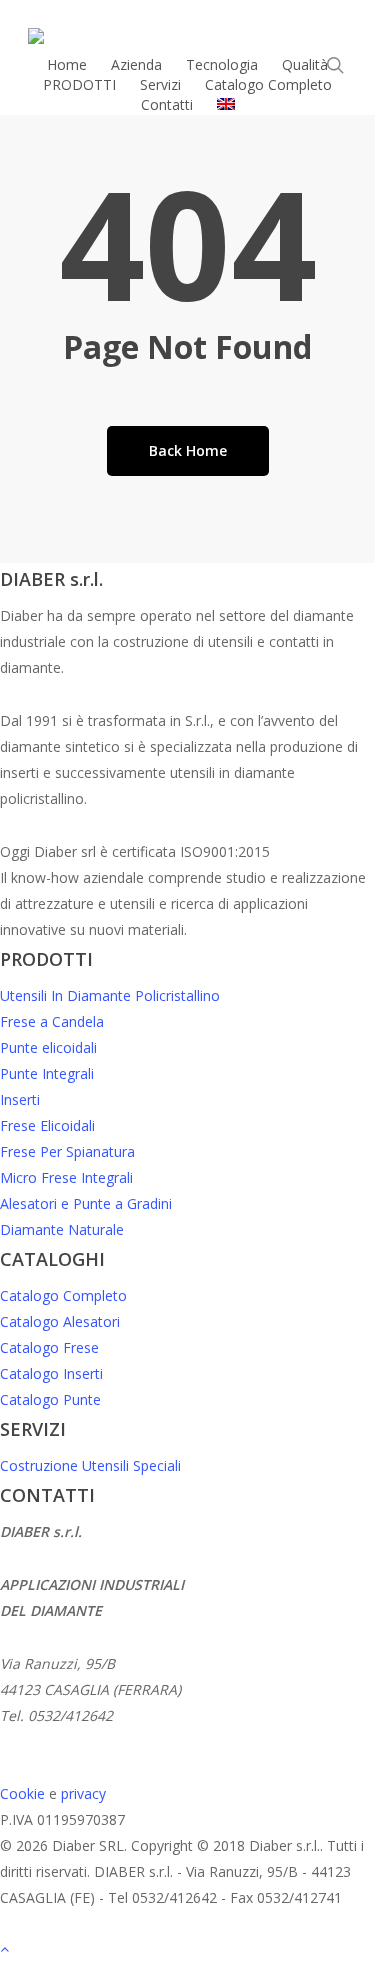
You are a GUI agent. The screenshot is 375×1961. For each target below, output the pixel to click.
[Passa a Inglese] (226, 105)
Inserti (20, 1099)
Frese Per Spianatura (67, 1151)
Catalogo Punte (50, 1399)
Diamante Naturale (62, 1229)
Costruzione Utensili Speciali (90, 1465)
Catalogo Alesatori (60, 1321)
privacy (83, 1793)
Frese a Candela (52, 1021)
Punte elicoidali (48, 1047)
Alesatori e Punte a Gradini (86, 1203)
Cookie (22, 1793)
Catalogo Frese (49, 1347)
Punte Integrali (47, 1073)
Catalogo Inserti (51, 1373)
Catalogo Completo (63, 1295)
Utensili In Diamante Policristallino (110, 995)
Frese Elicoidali (47, 1125)
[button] (187, 1948)
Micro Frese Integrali (66, 1177)
